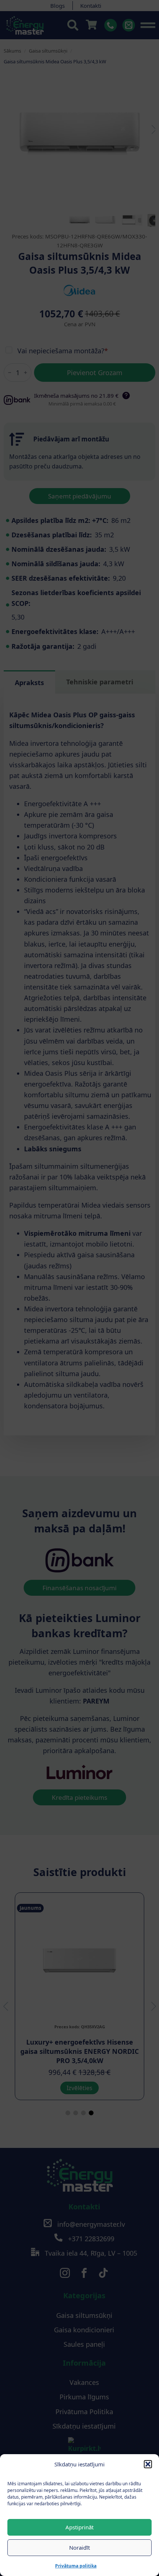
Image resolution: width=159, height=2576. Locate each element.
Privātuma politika (76, 2566)
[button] (148, 2464)
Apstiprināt (79, 2527)
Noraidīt (79, 2547)
